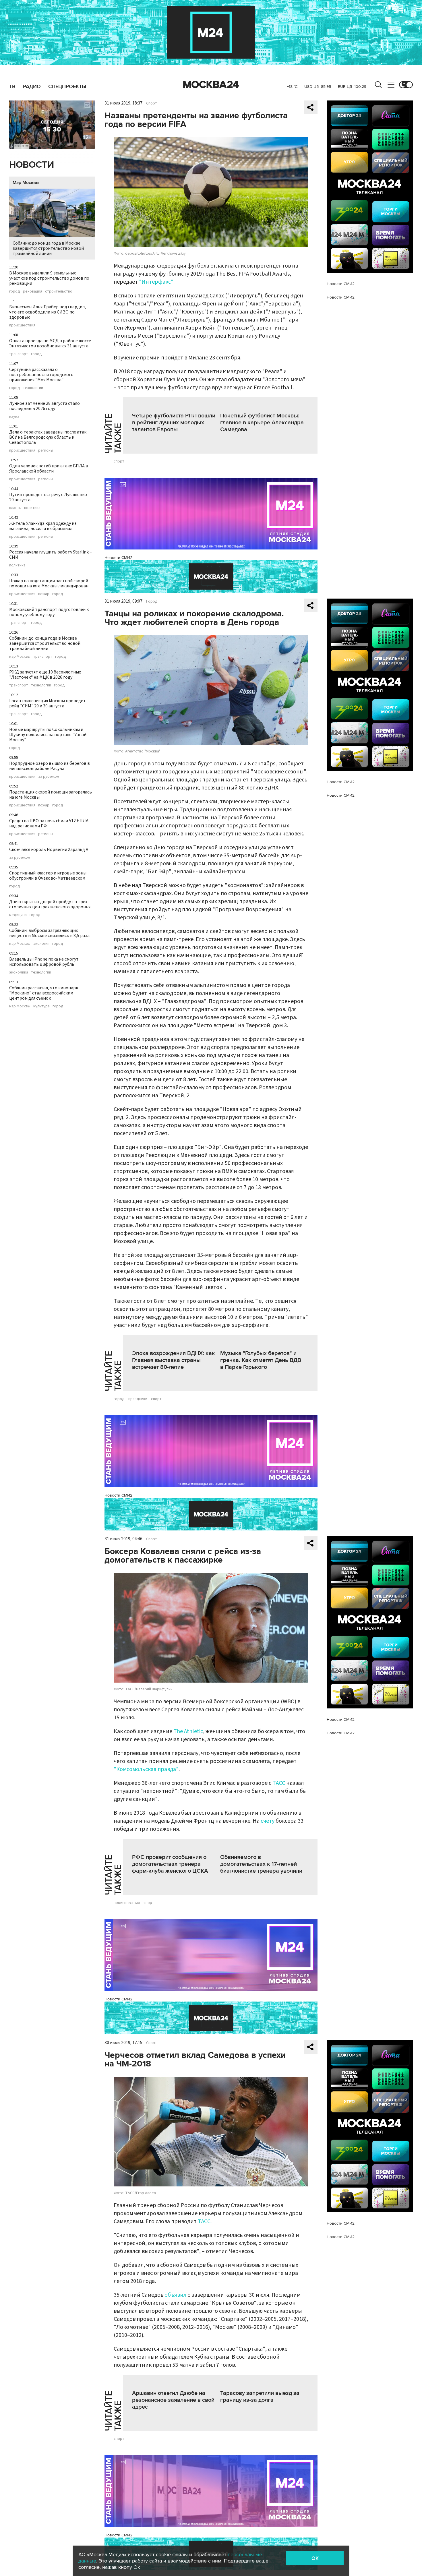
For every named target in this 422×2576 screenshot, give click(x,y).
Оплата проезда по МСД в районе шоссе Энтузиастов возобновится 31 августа (50, 343)
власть (15, 508)
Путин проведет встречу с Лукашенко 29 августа (48, 497)
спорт (119, 461)
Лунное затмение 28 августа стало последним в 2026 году (44, 406)
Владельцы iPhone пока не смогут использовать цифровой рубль (44, 962)
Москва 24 (211, 85)
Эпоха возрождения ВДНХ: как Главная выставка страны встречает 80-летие (174, 1360)
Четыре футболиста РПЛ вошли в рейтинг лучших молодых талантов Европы (174, 423)
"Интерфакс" (156, 282)
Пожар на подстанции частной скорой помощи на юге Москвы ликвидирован (49, 583)
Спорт (152, 103)
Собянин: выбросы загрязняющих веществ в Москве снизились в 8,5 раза (49, 933)
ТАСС (279, 1783)
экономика (19, 972)
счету (268, 1821)
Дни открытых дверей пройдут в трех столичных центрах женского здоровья (50, 904)
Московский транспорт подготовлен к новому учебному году (49, 612)
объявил (175, 2295)
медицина (18, 915)
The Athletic (188, 1731)
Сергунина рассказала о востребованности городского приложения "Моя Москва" (41, 375)
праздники (138, 1399)
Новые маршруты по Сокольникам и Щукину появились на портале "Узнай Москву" (48, 735)
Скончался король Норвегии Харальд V (49, 849)
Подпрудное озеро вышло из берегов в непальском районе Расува (50, 766)
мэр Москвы (20, 657)
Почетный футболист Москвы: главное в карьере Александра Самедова (262, 423)
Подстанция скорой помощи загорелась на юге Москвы (51, 795)
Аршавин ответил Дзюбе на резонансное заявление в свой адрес (173, 2400)
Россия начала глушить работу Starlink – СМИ (51, 555)
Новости (32, 165)
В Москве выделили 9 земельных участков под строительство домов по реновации (49, 278)
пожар (44, 594)
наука (14, 417)
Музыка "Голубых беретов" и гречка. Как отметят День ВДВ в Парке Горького (261, 1360)
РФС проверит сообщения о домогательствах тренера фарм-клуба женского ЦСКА (170, 1864)
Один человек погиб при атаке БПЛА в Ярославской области (49, 469)
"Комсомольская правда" (146, 1769)
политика (32, 508)
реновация (33, 291)
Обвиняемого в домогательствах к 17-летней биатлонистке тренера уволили (261, 1864)
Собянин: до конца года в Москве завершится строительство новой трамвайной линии (48, 248)
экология (41, 944)
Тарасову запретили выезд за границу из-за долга (260, 2397)
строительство (59, 291)
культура (41, 1006)
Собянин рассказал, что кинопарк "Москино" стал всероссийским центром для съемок (44, 993)
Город (152, 601)
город (15, 291)
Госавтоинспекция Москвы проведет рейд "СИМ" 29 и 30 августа (48, 703)
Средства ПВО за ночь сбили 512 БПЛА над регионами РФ (49, 823)
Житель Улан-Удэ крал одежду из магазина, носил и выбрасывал (43, 526)
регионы (46, 450)
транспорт (19, 354)
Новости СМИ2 (118, 558)
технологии (33, 388)
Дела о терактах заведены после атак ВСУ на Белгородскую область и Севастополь (48, 437)
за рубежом (49, 777)
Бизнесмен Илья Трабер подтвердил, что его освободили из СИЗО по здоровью (48, 312)
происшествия (22, 325)
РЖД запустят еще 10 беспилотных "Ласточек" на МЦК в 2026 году (45, 675)
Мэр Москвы (26, 183)
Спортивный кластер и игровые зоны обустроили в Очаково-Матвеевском (48, 876)
